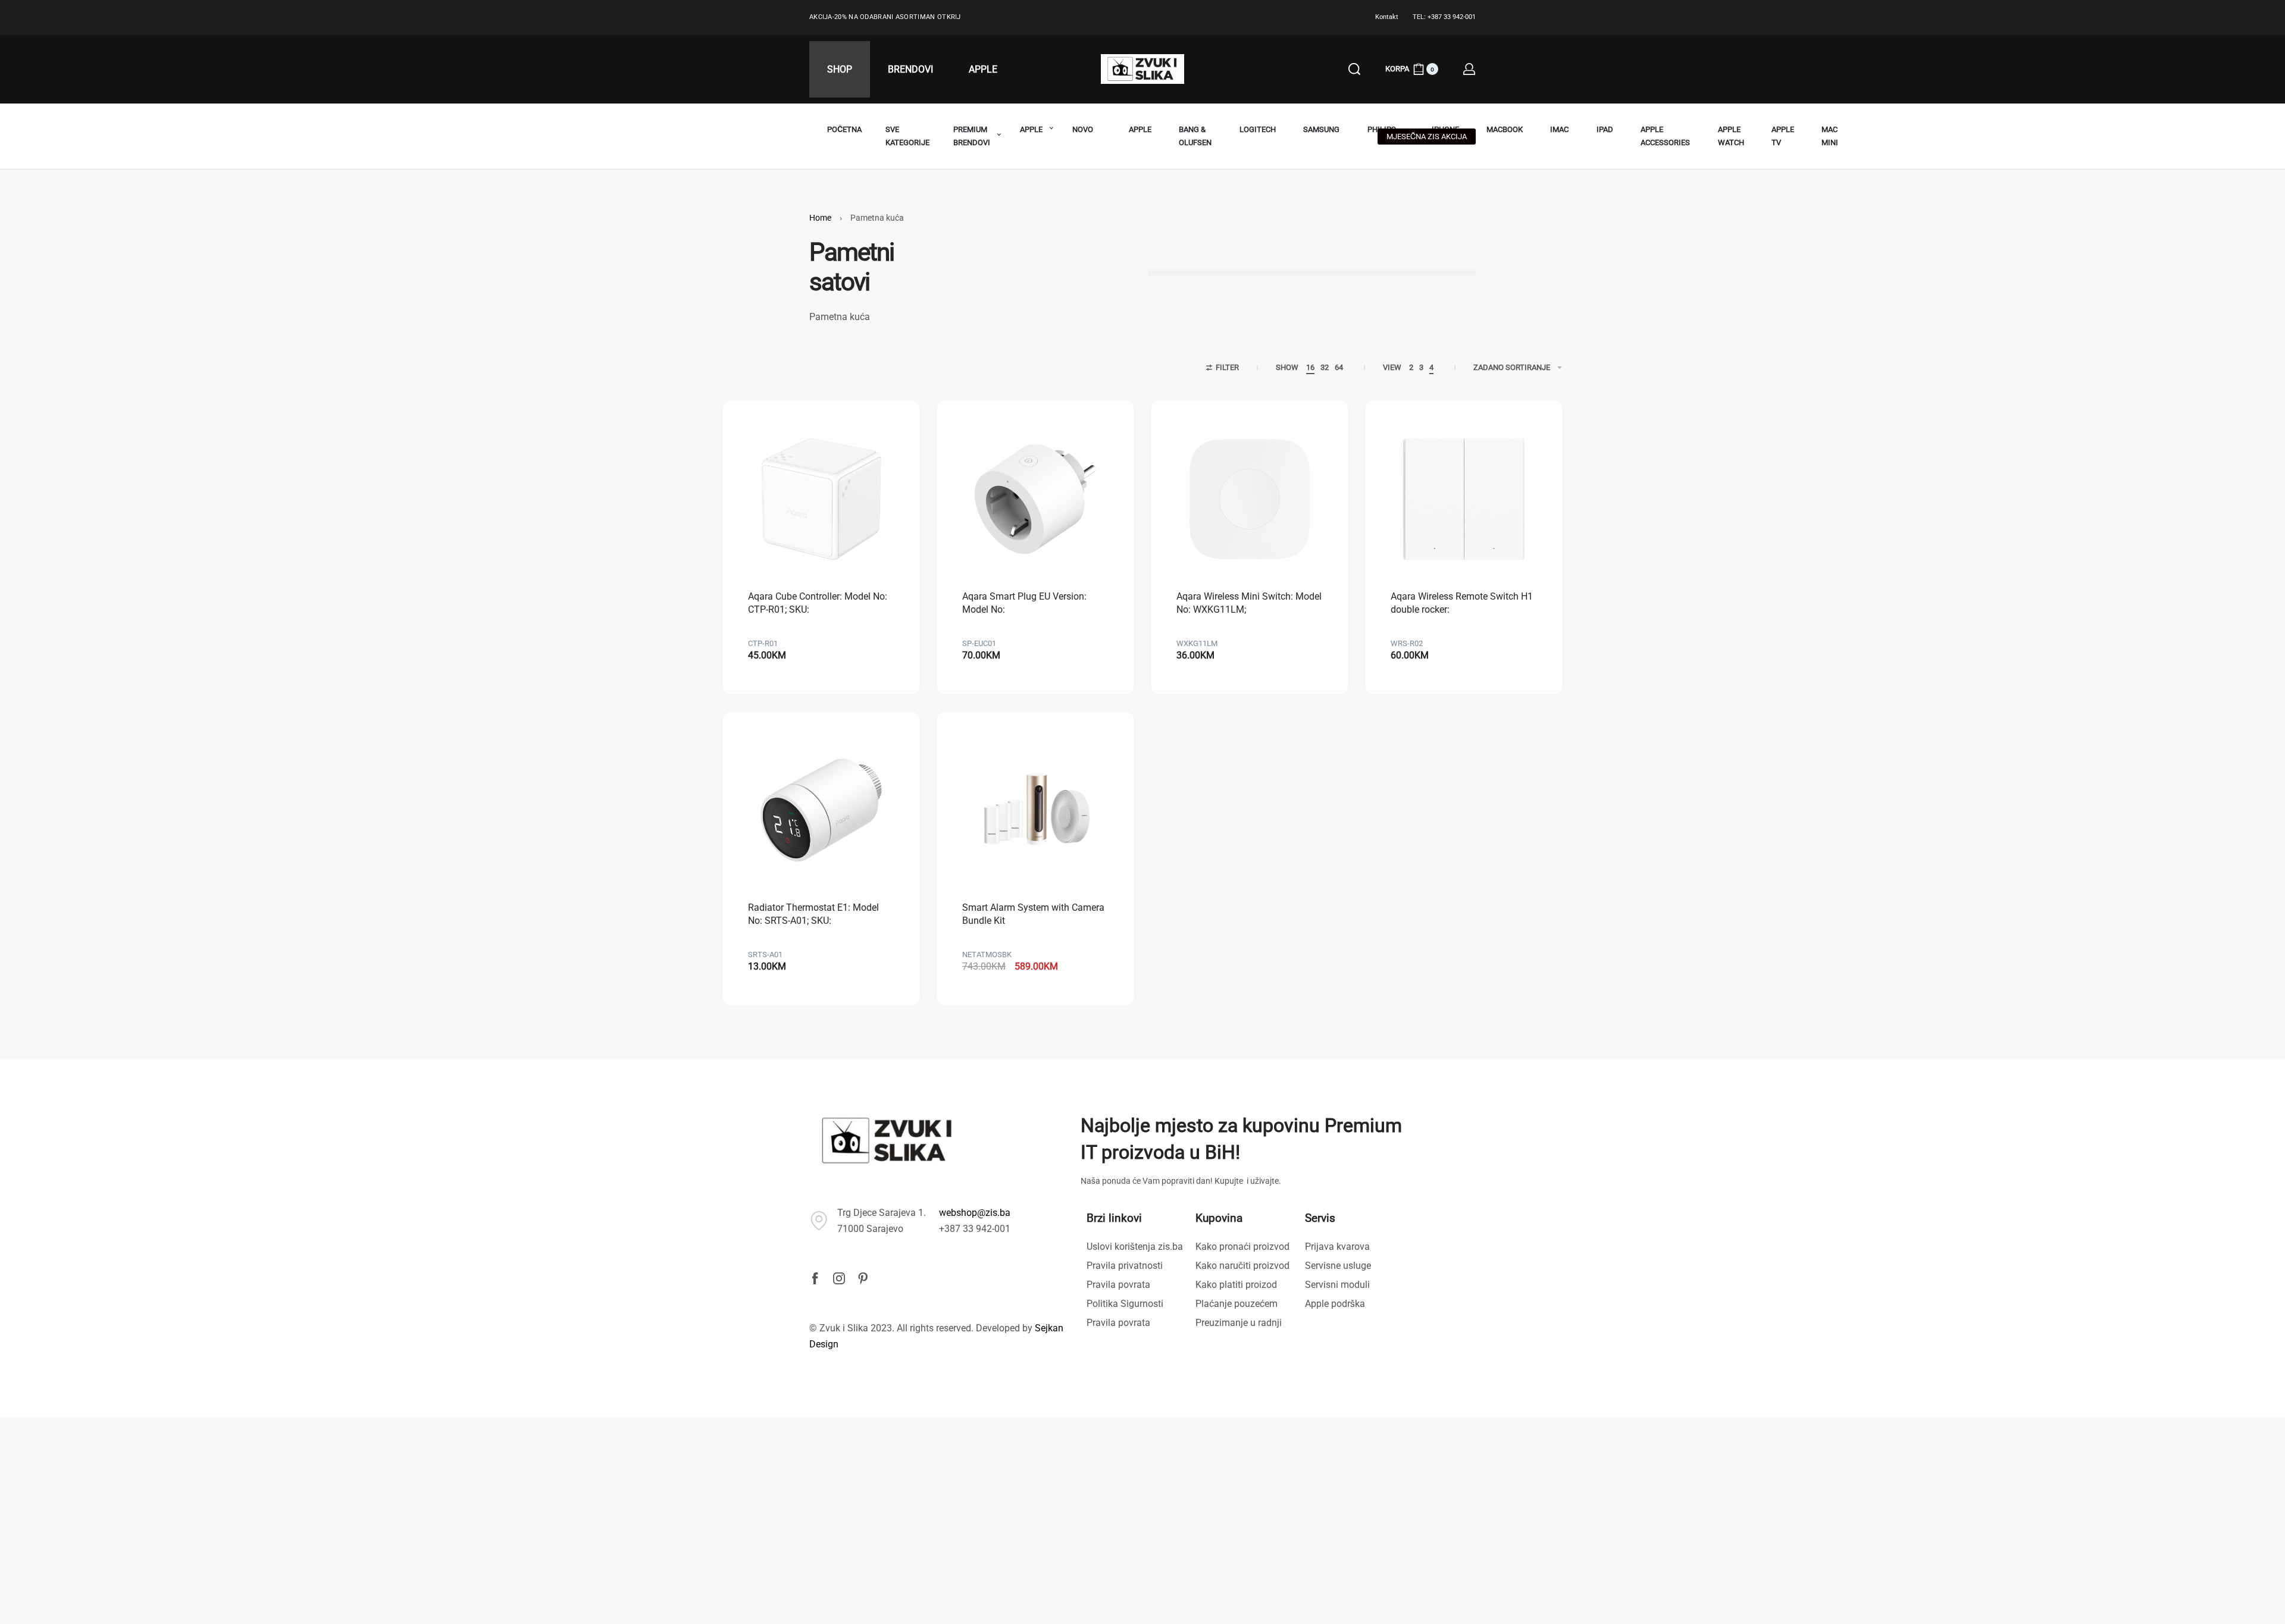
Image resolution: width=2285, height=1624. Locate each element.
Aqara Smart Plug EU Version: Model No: (1024, 603)
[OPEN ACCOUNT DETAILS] (1469, 69)
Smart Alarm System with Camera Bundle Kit (1033, 914)
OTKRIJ (949, 17)
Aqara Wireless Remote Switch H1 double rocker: (1462, 603)
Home (820, 218)
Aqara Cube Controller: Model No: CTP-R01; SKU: (818, 603)
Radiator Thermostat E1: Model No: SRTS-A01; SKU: (813, 914)
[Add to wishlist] (872, 448)
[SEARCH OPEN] (1354, 69)
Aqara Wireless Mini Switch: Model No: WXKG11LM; (1249, 603)
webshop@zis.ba (975, 1213)
